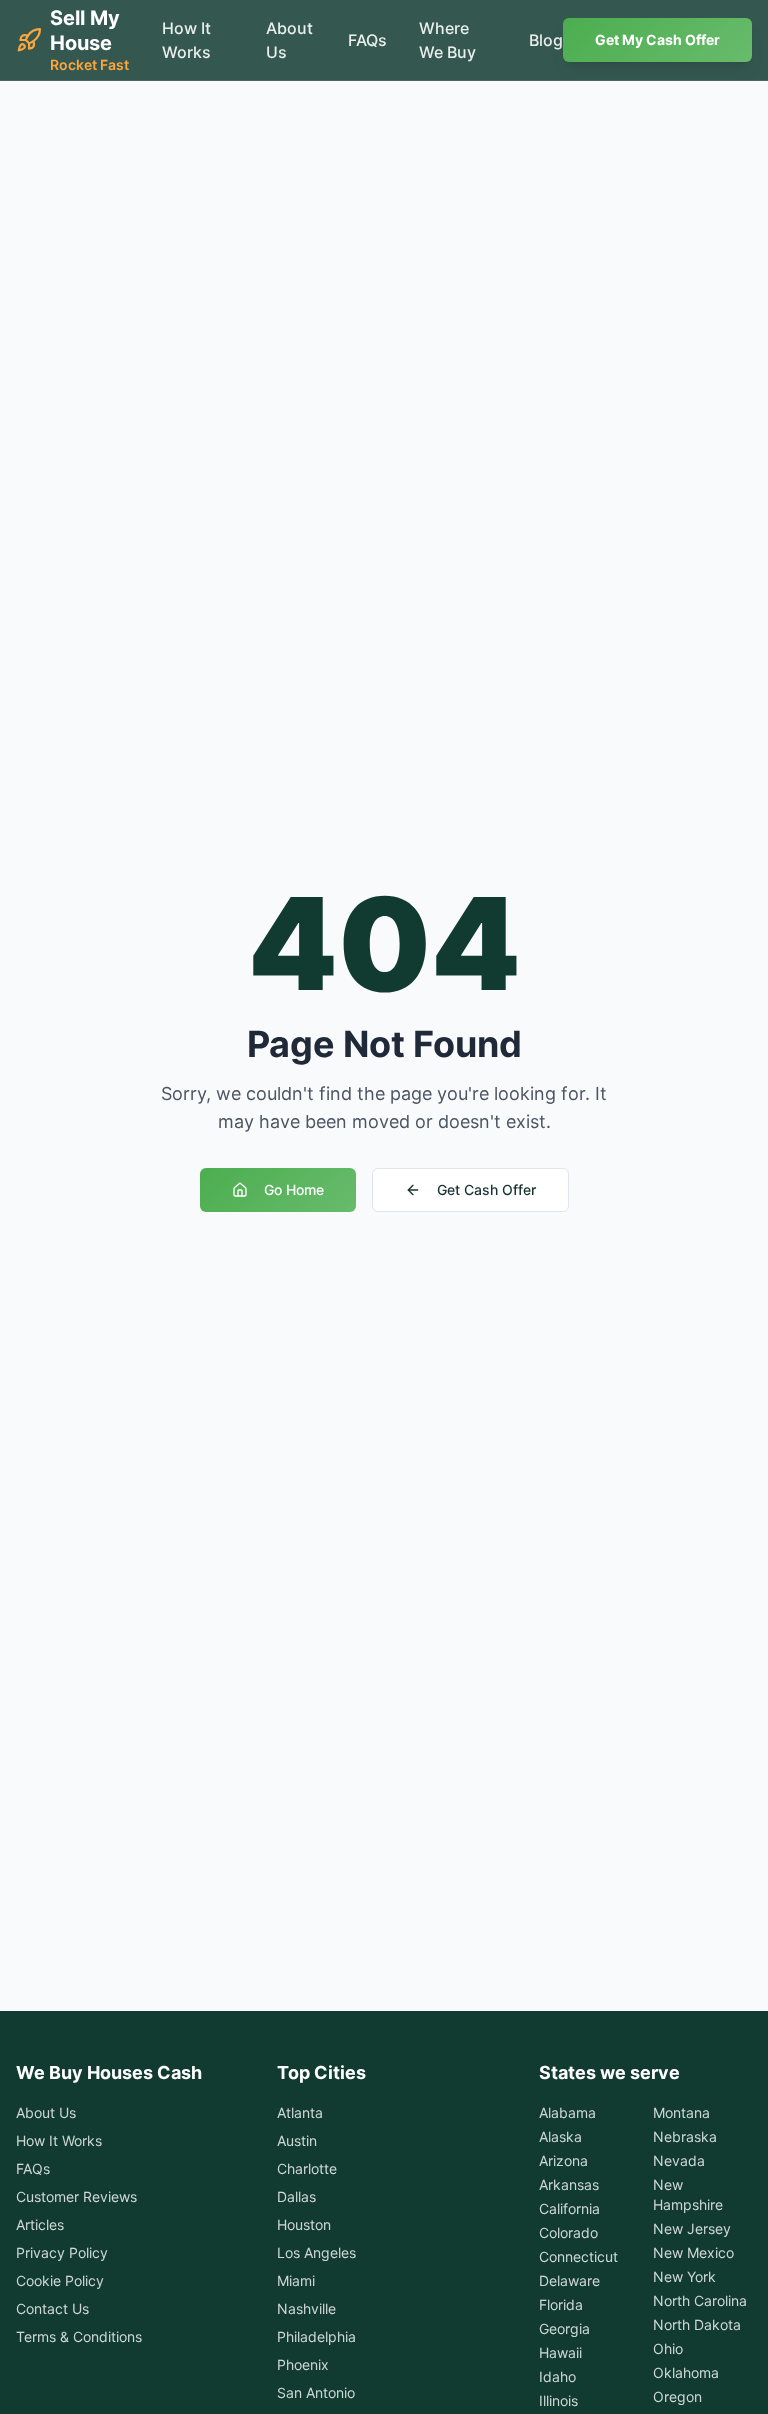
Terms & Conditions (79, 2336)
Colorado (568, 2232)
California (569, 2208)
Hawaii (560, 2352)
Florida (561, 2304)
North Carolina (700, 2300)
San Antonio (316, 2392)
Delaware (569, 2280)
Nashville (306, 2308)
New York (684, 2276)
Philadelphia (316, 2336)
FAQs (367, 40)
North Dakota (697, 2324)
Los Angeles (316, 2252)
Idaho (557, 2376)
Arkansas (569, 2184)
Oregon (677, 2396)
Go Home (294, 1189)
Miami (296, 2280)
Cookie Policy (60, 2280)
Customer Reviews (76, 2196)
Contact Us (52, 2308)
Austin (297, 2140)
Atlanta (300, 2112)
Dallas (296, 2196)
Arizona (563, 2160)
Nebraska (685, 2136)
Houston (304, 2224)
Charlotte (307, 2168)
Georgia (564, 2328)
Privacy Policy (62, 2252)
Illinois (558, 2400)
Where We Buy (447, 40)
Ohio (668, 2348)
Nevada (679, 2160)
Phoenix (303, 2364)
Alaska (560, 2136)
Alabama (567, 2112)
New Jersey (692, 2228)
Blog (546, 40)
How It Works (186, 40)
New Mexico (693, 2252)
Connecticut (578, 2256)
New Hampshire (688, 2194)
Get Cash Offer (486, 1189)
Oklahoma (686, 2372)
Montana (681, 2112)
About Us (289, 40)
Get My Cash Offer (657, 39)
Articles (40, 2224)
